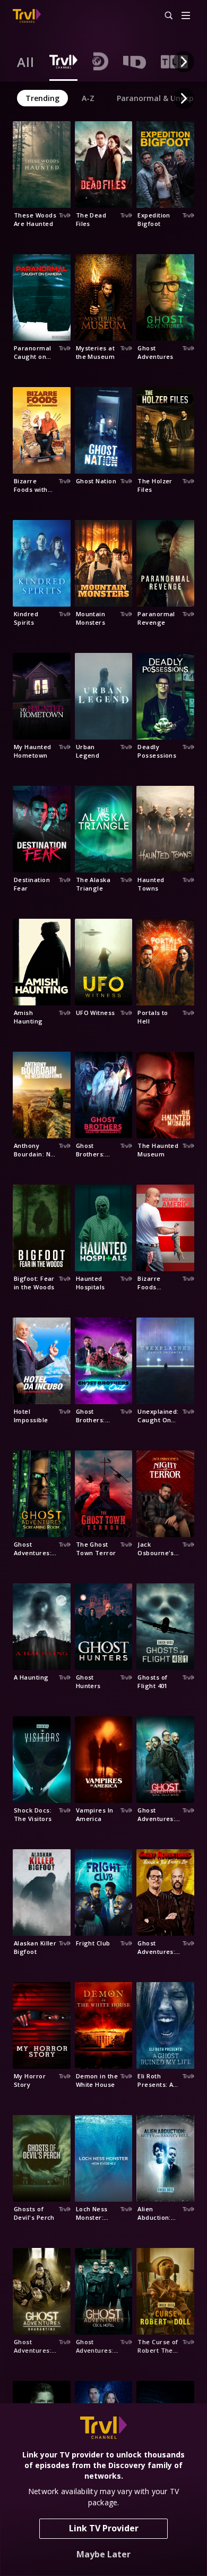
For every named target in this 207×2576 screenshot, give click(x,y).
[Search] (164, 16)
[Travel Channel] (27, 16)
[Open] (186, 16)
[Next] (184, 62)
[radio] (26, 62)
